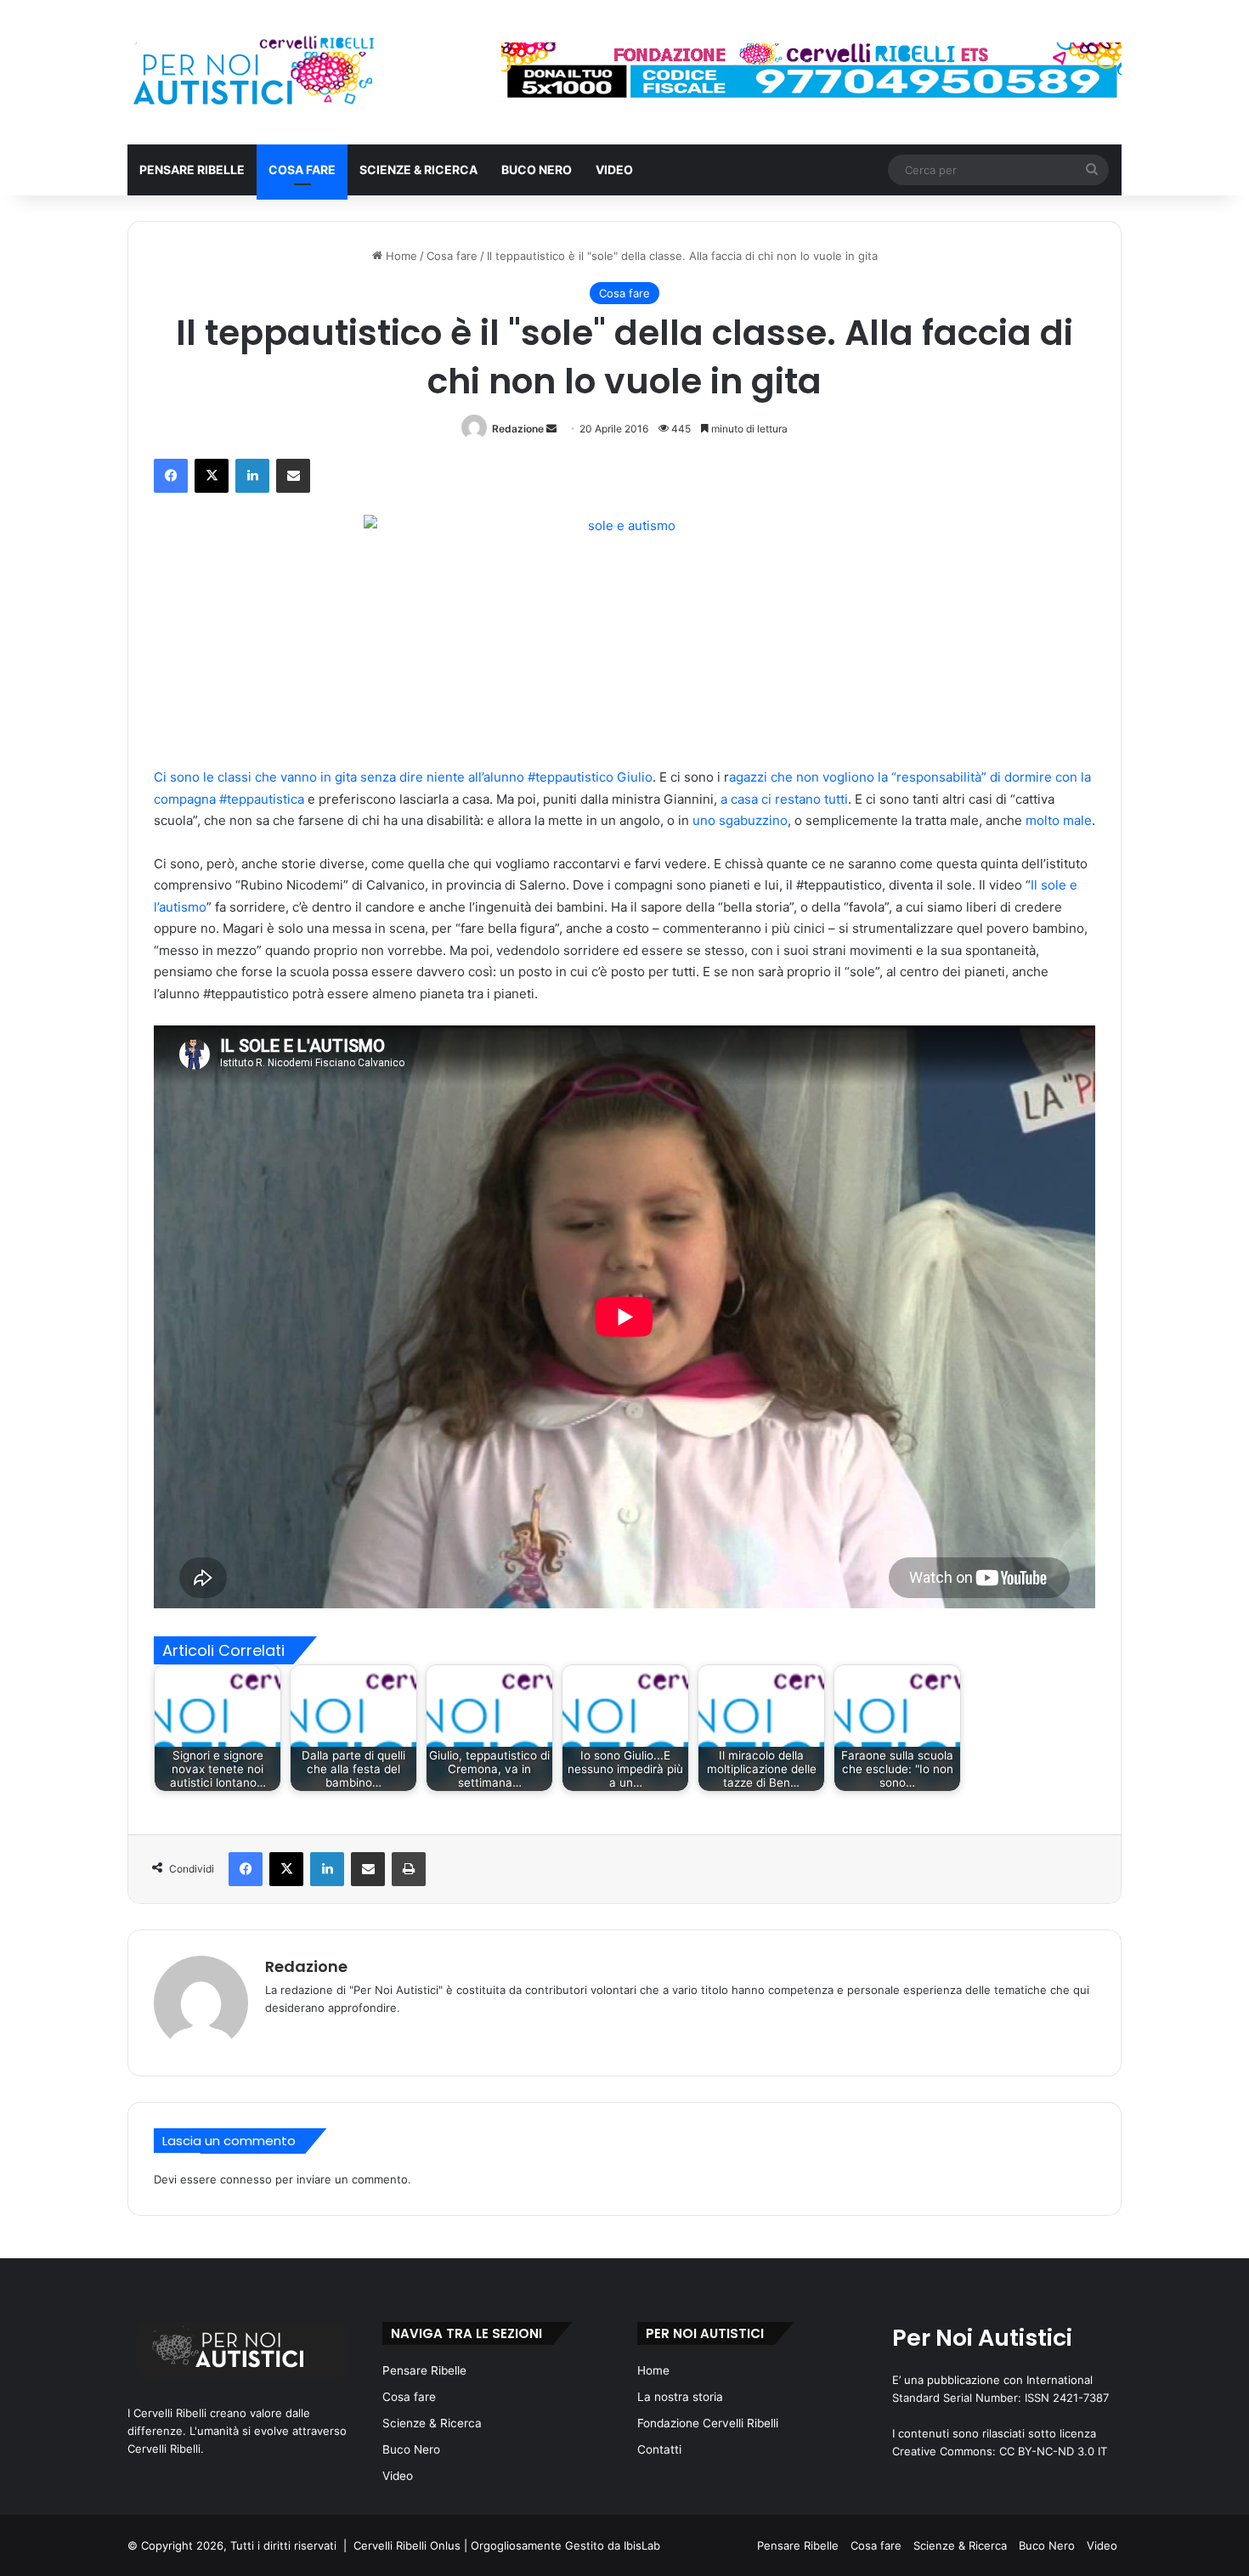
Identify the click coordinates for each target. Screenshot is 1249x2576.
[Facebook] (171, 476)
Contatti (659, 2449)
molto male (1059, 820)
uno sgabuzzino (738, 820)
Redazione (518, 429)
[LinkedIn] (252, 476)
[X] (212, 476)
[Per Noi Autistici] (252, 72)
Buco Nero (537, 169)
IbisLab (642, 2545)
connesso (246, 2179)
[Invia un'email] (551, 429)
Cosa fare (302, 169)
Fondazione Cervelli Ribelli (708, 2423)
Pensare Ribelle (192, 169)
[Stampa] (409, 1869)
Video (614, 169)
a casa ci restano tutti (784, 799)
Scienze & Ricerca (418, 169)
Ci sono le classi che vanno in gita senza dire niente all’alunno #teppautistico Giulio (403, 777)
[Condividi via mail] (293, 476)
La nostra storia (680, 2397)
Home (400, 256)
